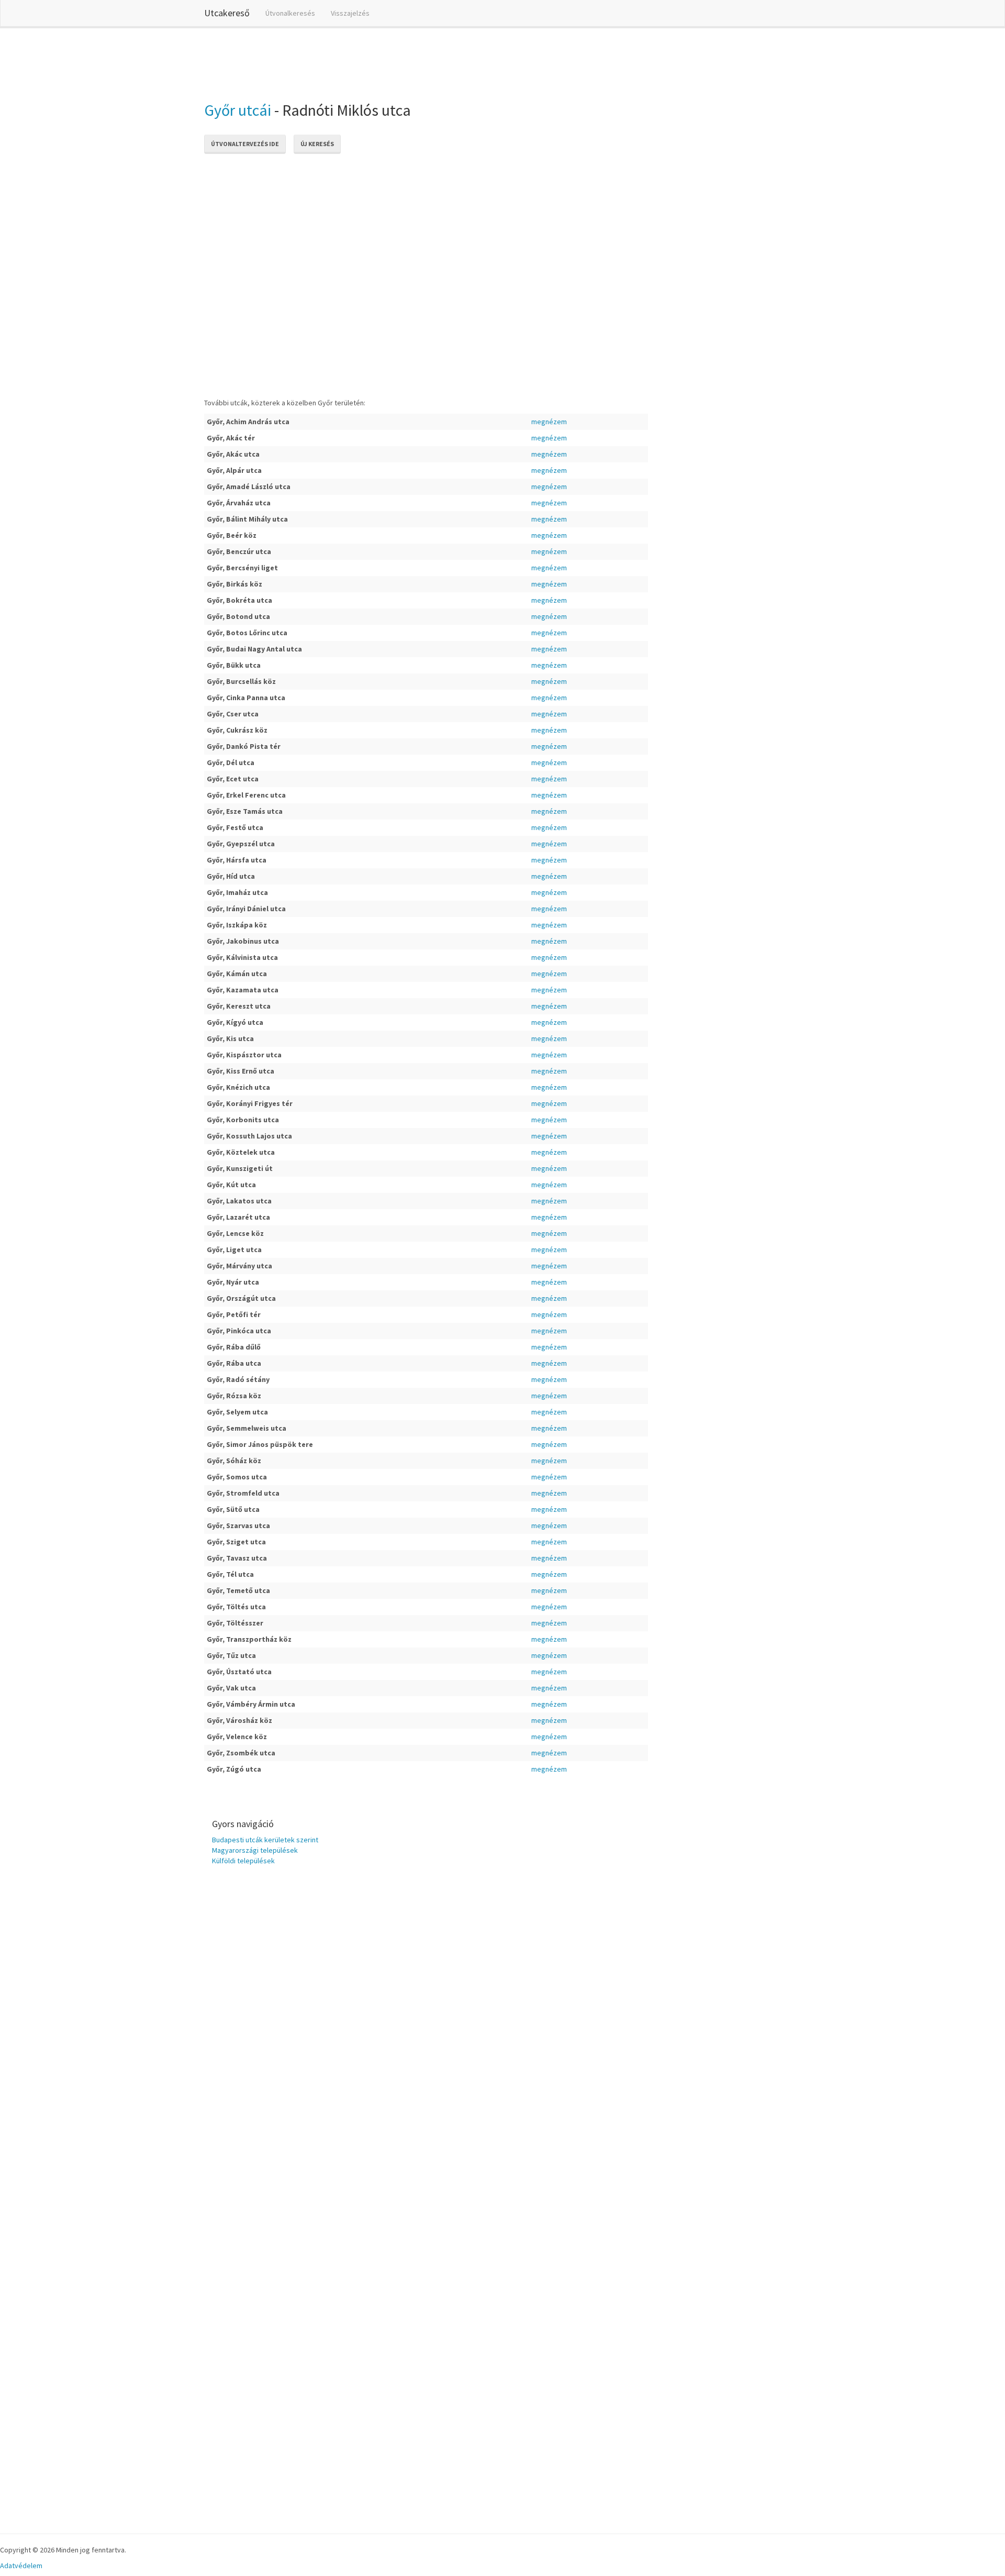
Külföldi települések (243, 1861)
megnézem (549, 422)
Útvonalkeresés (290, 13)
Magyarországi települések (255, 1850)
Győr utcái (238, 110)
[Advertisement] (395, 62)
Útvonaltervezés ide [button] (245, 144)
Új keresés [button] (317, 144)
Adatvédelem (21, 2566)
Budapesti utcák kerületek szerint (265, 1840)
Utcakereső (227, 13)
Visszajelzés (350, 13)
